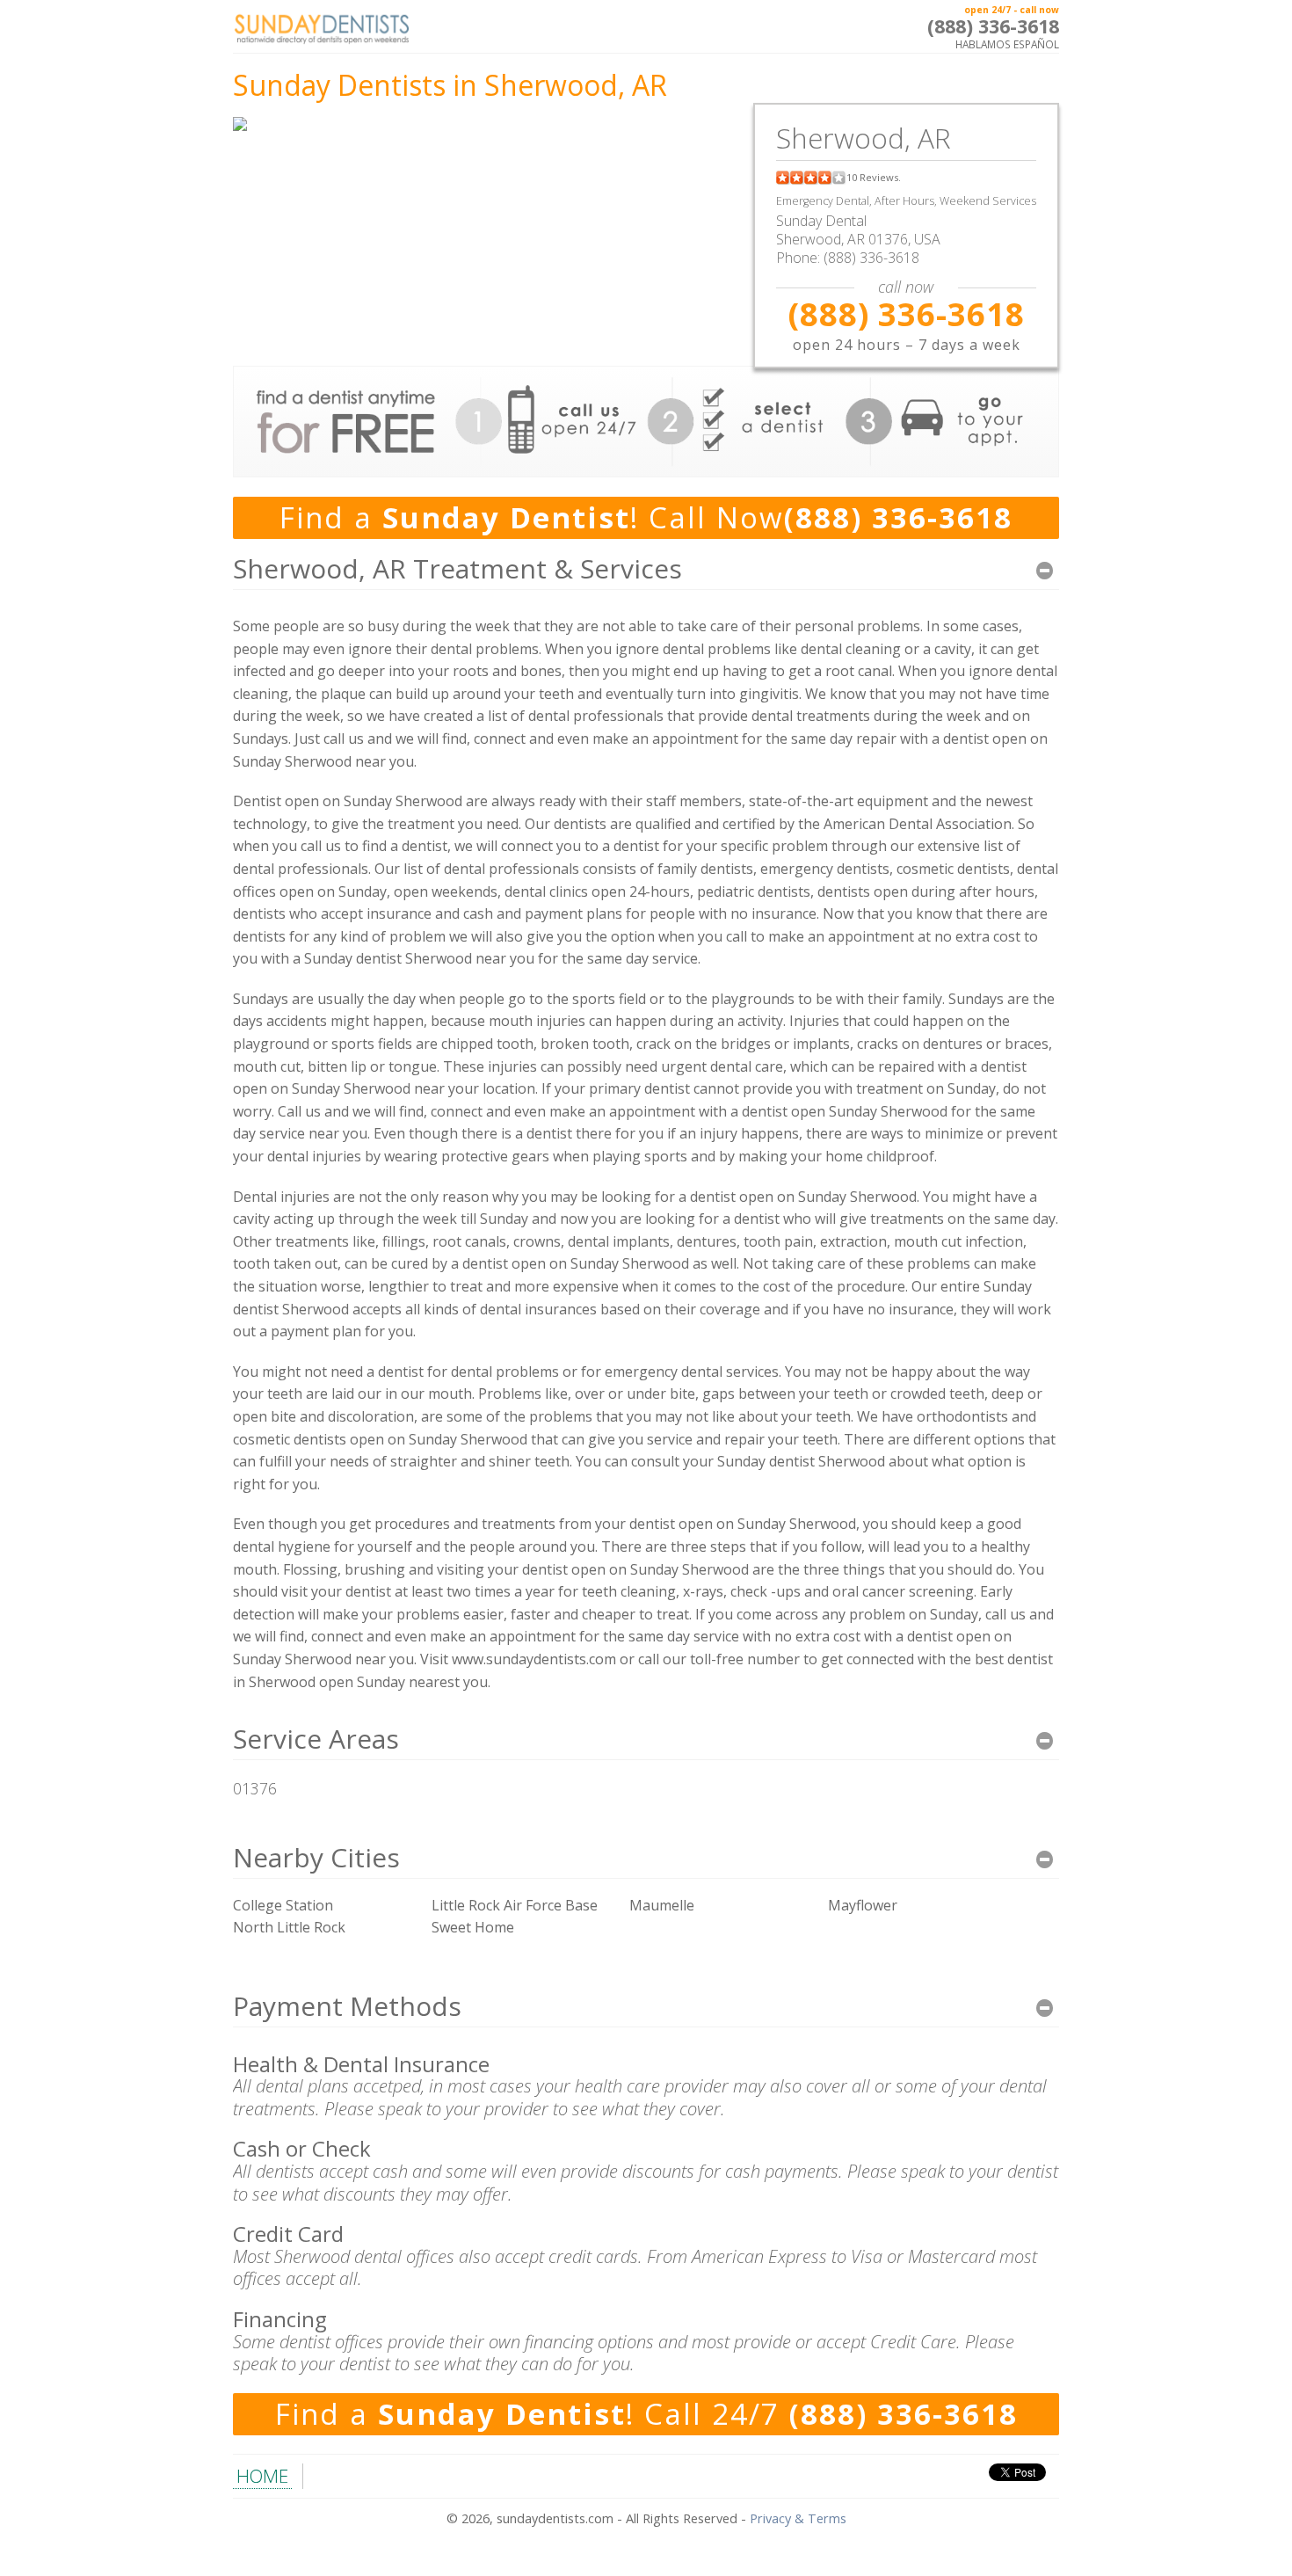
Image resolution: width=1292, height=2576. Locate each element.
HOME (262, 2476)
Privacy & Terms (798, 2518)
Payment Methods (347, 2006)
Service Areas (316, 1739)
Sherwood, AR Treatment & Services (457, 568)
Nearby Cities (316, 1857)
